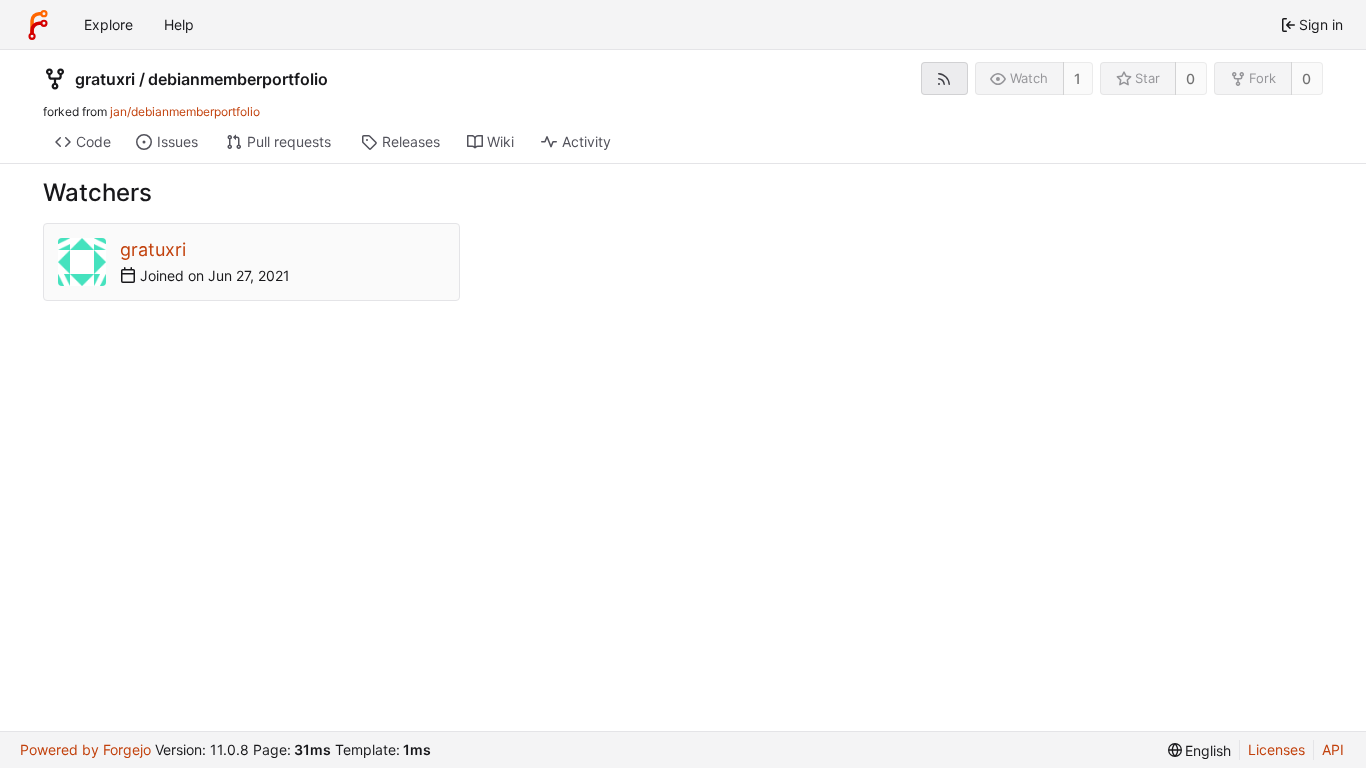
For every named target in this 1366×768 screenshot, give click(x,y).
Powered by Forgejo (85, 749)
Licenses (1276, 749)
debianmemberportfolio (238, 79)
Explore (108, 24)
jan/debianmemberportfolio (185, 111)
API (1333, 749)
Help (179, 24)
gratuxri (105, 79)
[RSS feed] (944, 78)
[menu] (1200, 750)
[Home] (38, 25)
